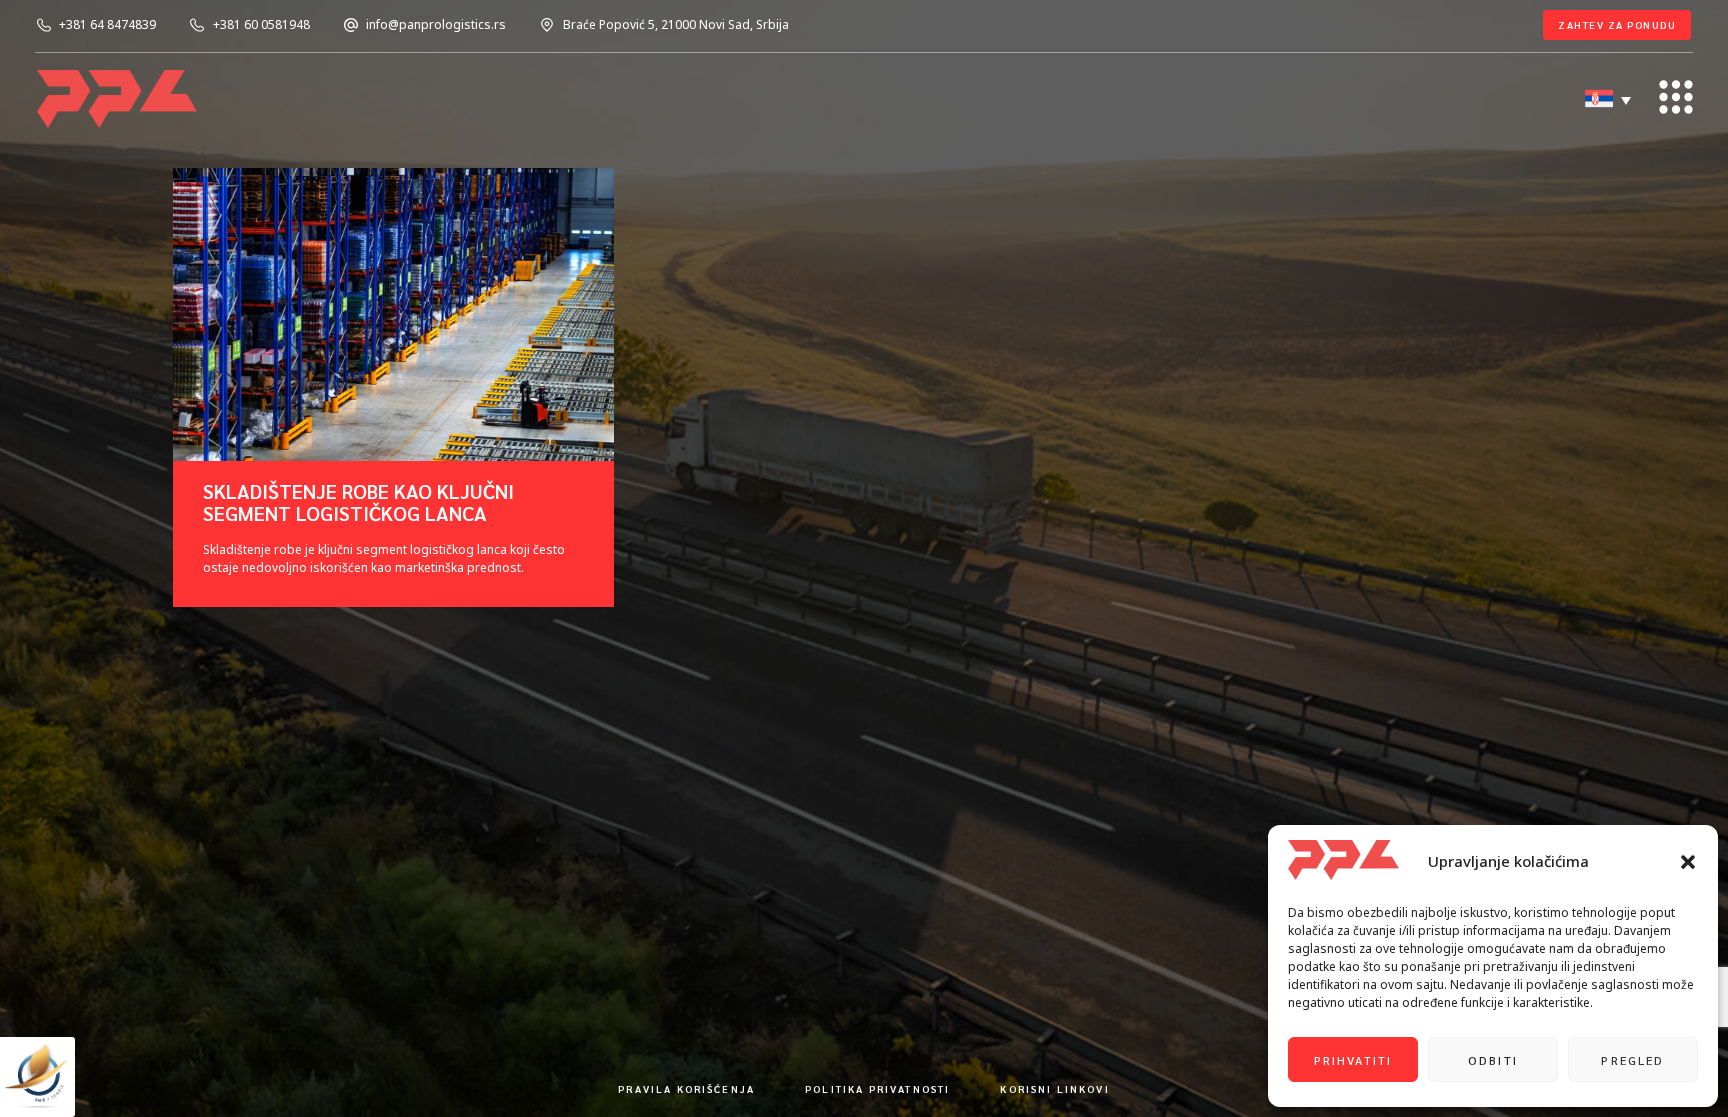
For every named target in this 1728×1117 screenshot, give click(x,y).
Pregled (1632, 1060)
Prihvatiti (1353, 1060)
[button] (1688, 862)
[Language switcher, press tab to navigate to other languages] (1610, 100)
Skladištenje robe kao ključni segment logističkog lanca (358, 502)
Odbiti (1493, 1060)
